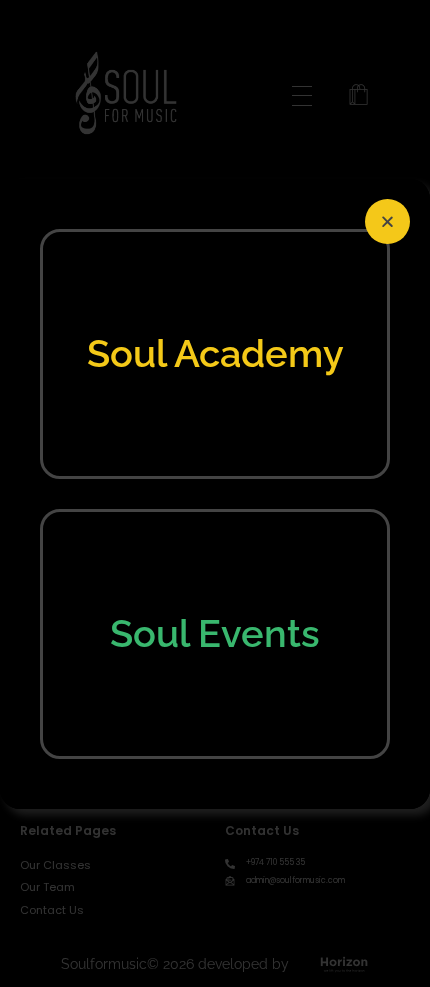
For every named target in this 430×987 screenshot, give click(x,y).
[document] (215, 493)
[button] (387, 221)
